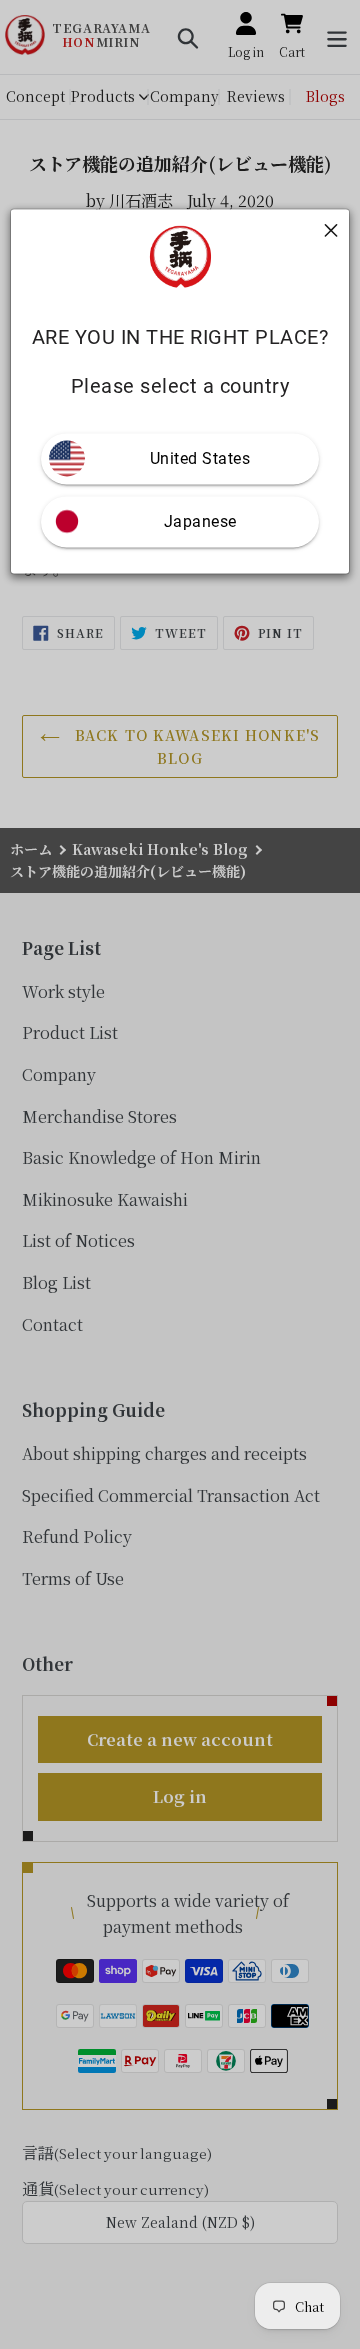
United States (200, 458)
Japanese (200, 521)
